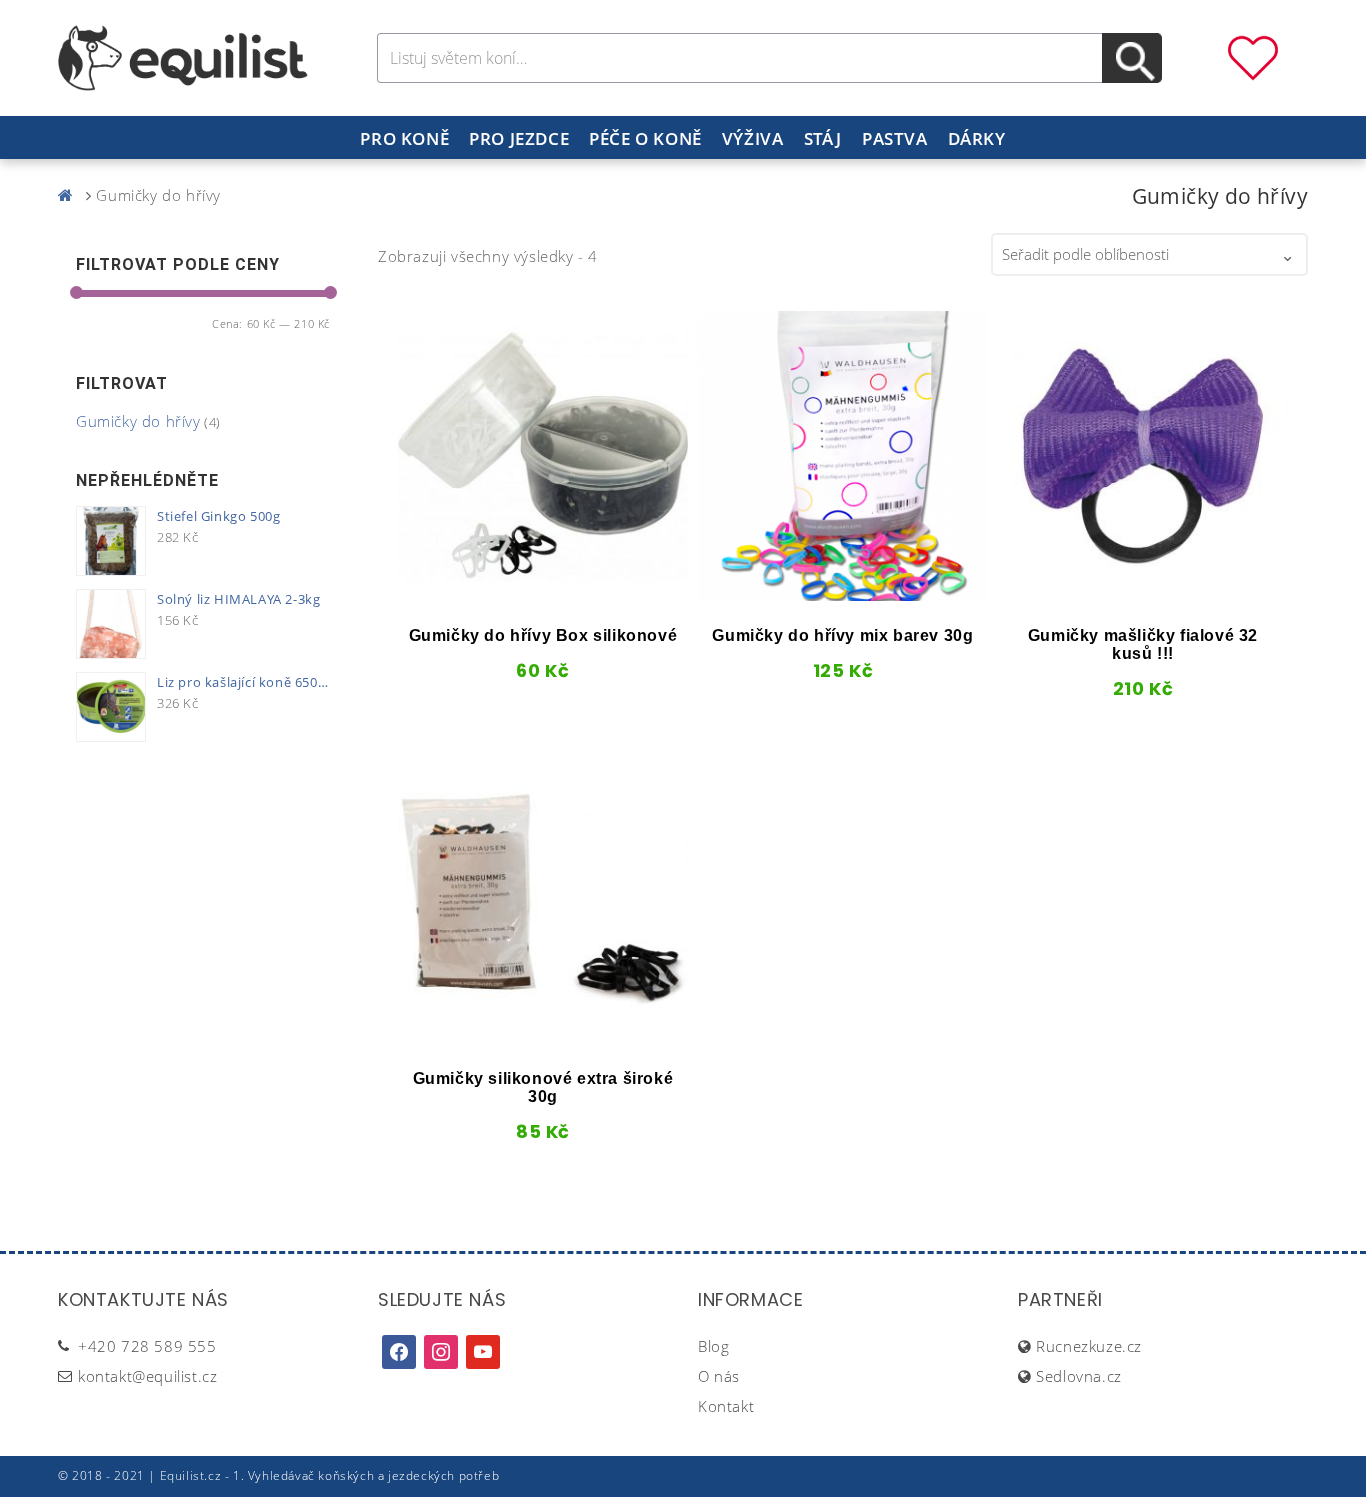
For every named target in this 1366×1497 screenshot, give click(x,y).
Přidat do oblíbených (431, 594)
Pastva (895, 138)
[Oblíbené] (1253, 56)
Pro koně (404, 138)
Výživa (753, 138)
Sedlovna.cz (1079, 1376)
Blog (713, 1346)
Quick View (472, 594)
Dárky (977, 138)
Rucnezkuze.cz (1089, 1346)
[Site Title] (183, 56)
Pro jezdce (519, 138)
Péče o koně (645, 138)
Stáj (823, 138)
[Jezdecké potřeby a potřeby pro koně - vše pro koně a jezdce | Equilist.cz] (70, 195)
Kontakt (726, 1406)
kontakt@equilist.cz (147, 1376)
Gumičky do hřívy (138, 421)
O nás (719, 1376)
